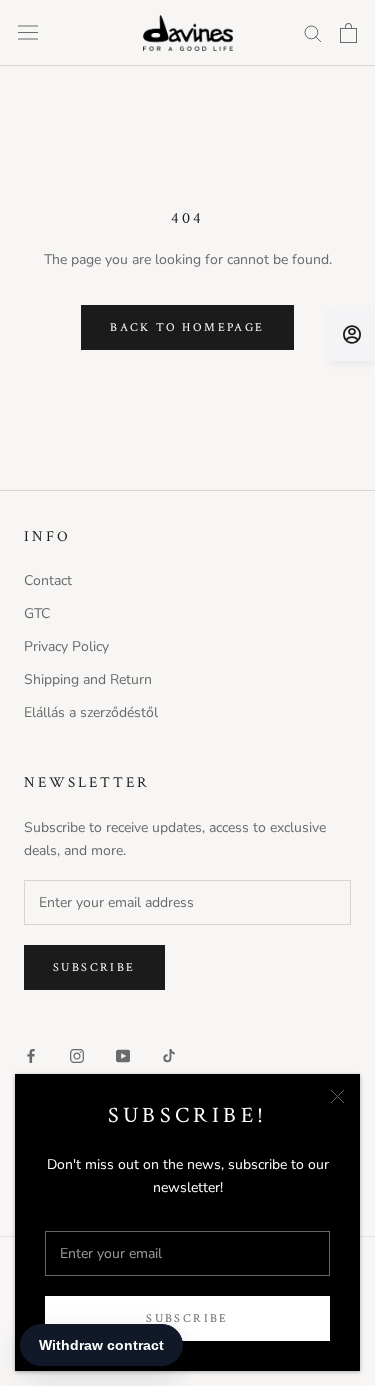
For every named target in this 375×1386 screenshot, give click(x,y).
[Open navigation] (28, 32)
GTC (37, 613)
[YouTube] (123, 1055)
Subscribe (187, 1318)
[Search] (313, 32)
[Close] (337, 1096)
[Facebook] (31, 1055)
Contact (48, 580)
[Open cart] (348, 33)
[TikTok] (169, 1055)
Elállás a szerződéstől (91, 712)
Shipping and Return (88, 679)
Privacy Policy (66, 646)
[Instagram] (77, 1055)
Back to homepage (187, 327)
